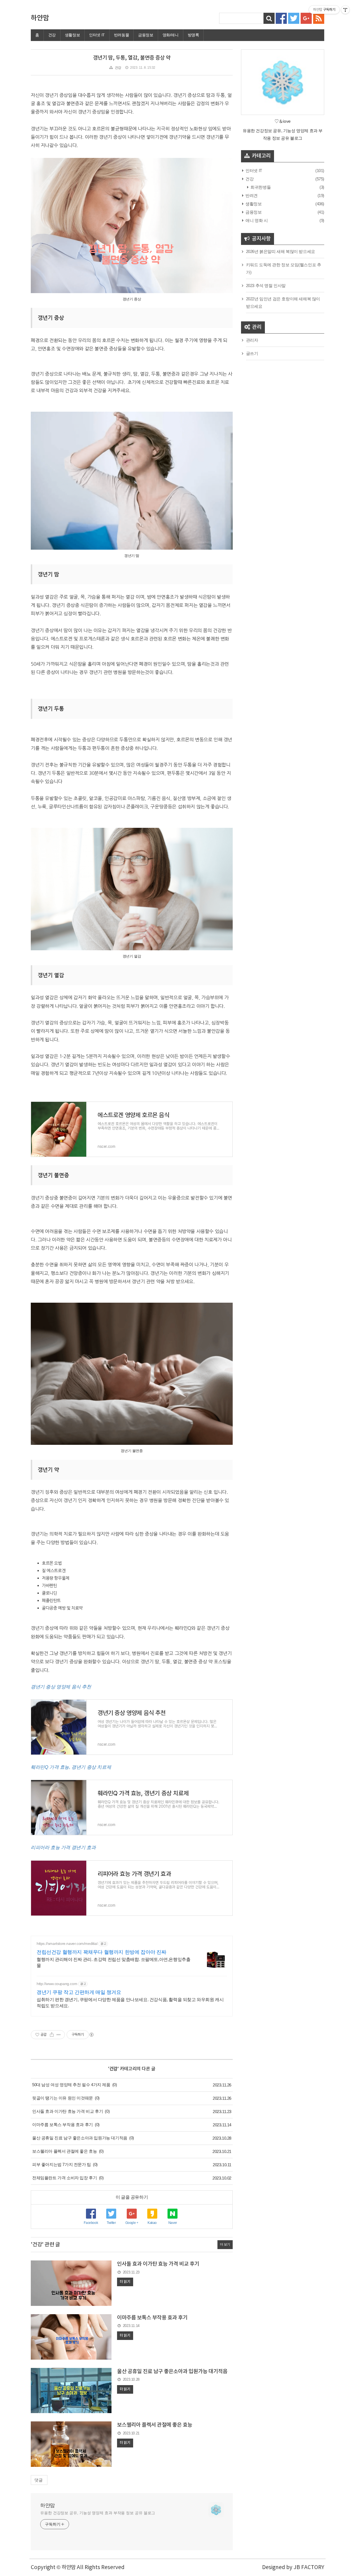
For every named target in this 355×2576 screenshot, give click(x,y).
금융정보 (146, 35)
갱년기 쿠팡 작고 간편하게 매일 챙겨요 (79, 1992)
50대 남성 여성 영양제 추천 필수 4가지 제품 (71, 2085)
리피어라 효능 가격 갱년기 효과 (63, 1848)
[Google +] (306, 18)
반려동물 (121, 35)
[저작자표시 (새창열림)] (91, 2035)
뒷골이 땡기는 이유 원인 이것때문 (63, 2098)
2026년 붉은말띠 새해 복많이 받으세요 (281, 251)
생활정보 (72, 35)
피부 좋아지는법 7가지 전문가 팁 (62, 2164)
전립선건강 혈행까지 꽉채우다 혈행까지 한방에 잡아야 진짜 (102, 1952)
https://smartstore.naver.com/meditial (67, 1943)
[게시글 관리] (59, 2035)
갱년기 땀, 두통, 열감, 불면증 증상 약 (132, 58)
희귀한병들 (260, 187)
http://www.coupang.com (57, 1984)
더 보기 (225, 2244)
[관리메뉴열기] (345, 10)
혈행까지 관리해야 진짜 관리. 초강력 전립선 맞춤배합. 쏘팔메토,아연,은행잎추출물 (113, 1962)
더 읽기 (125, 2282)
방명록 (193, 35)
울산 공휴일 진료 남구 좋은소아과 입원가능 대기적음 (80, 2138)
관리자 (252, 340)
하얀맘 (40, 18)
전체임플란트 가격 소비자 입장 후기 (64, 2178)
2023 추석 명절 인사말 (266, 285)
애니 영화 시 (256, 220)
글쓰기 (252, 353)
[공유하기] (52, 2035)
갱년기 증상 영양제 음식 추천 (61, 1687)
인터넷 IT (97, 35)
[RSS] (319, 18)
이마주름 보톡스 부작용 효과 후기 (63, 2125)
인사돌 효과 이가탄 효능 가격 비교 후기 (68, 2111)
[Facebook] (281, 18)
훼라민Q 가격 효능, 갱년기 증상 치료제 (71, 1767)
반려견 (251, 195)
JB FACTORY (309, 2567)
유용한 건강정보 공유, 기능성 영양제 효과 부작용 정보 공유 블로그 (98, 2513)
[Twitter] (294, 18)
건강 (52, 35)
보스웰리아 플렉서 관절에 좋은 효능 (64, 2151)
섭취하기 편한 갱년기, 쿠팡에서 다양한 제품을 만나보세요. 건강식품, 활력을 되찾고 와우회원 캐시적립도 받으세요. (130, 2003)
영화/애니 (171, 35)
